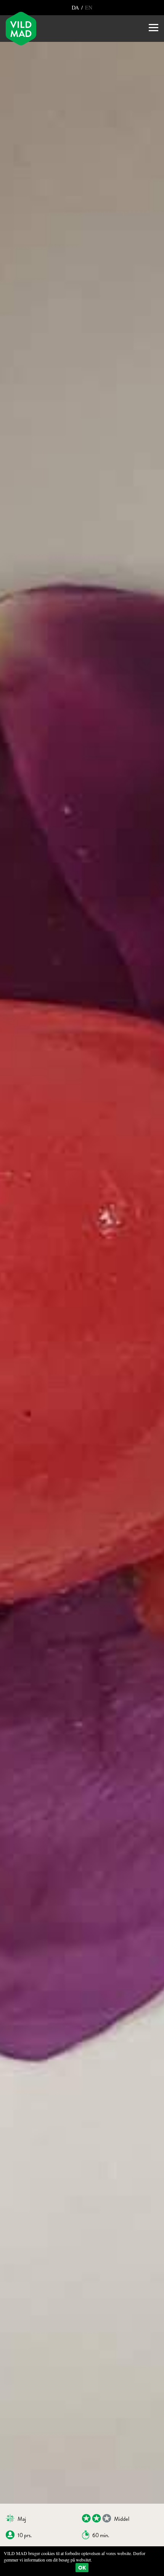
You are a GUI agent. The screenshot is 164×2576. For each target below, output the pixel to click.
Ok (82, 2568)
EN (88, 7)
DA (76, 7)
